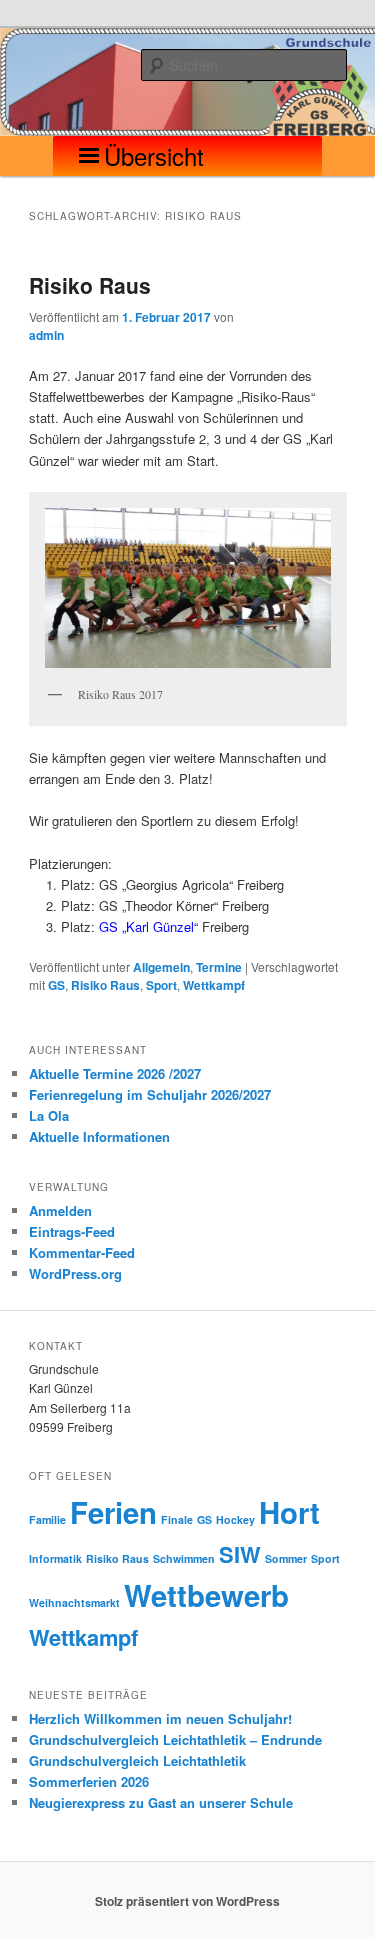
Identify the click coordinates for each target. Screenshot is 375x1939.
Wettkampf (214, 985)
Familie (47, 1519)
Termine (219, 967)
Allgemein (161, 967)
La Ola (49, 1115)
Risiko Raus (90, 285)
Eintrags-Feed (72, 1231)
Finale (177, 1519)
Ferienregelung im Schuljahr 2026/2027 (150, 1094)
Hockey (235, 1519)
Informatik (55, 1558)
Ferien (113, 1512)
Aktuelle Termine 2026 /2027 (115, 1073)
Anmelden (60, 1210)
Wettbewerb (206, 1595)
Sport (161, 985)
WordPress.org (75, 1273)
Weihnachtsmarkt (74, 1602)
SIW (240, 1554)
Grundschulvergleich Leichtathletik (137, 1760)
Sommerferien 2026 (89, 1781)
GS (56, 985)
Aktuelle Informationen (99, 1136)
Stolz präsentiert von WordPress (187, 1901)
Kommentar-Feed (82, 1252)
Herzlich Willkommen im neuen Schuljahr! (160, 1718)
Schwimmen (184, 1558)
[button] (154, 156)
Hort (289, 1512)
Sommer (286, 1558)
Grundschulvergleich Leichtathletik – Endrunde (175, 1739)
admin (46, 335)
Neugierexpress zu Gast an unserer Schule (161, 1802)
